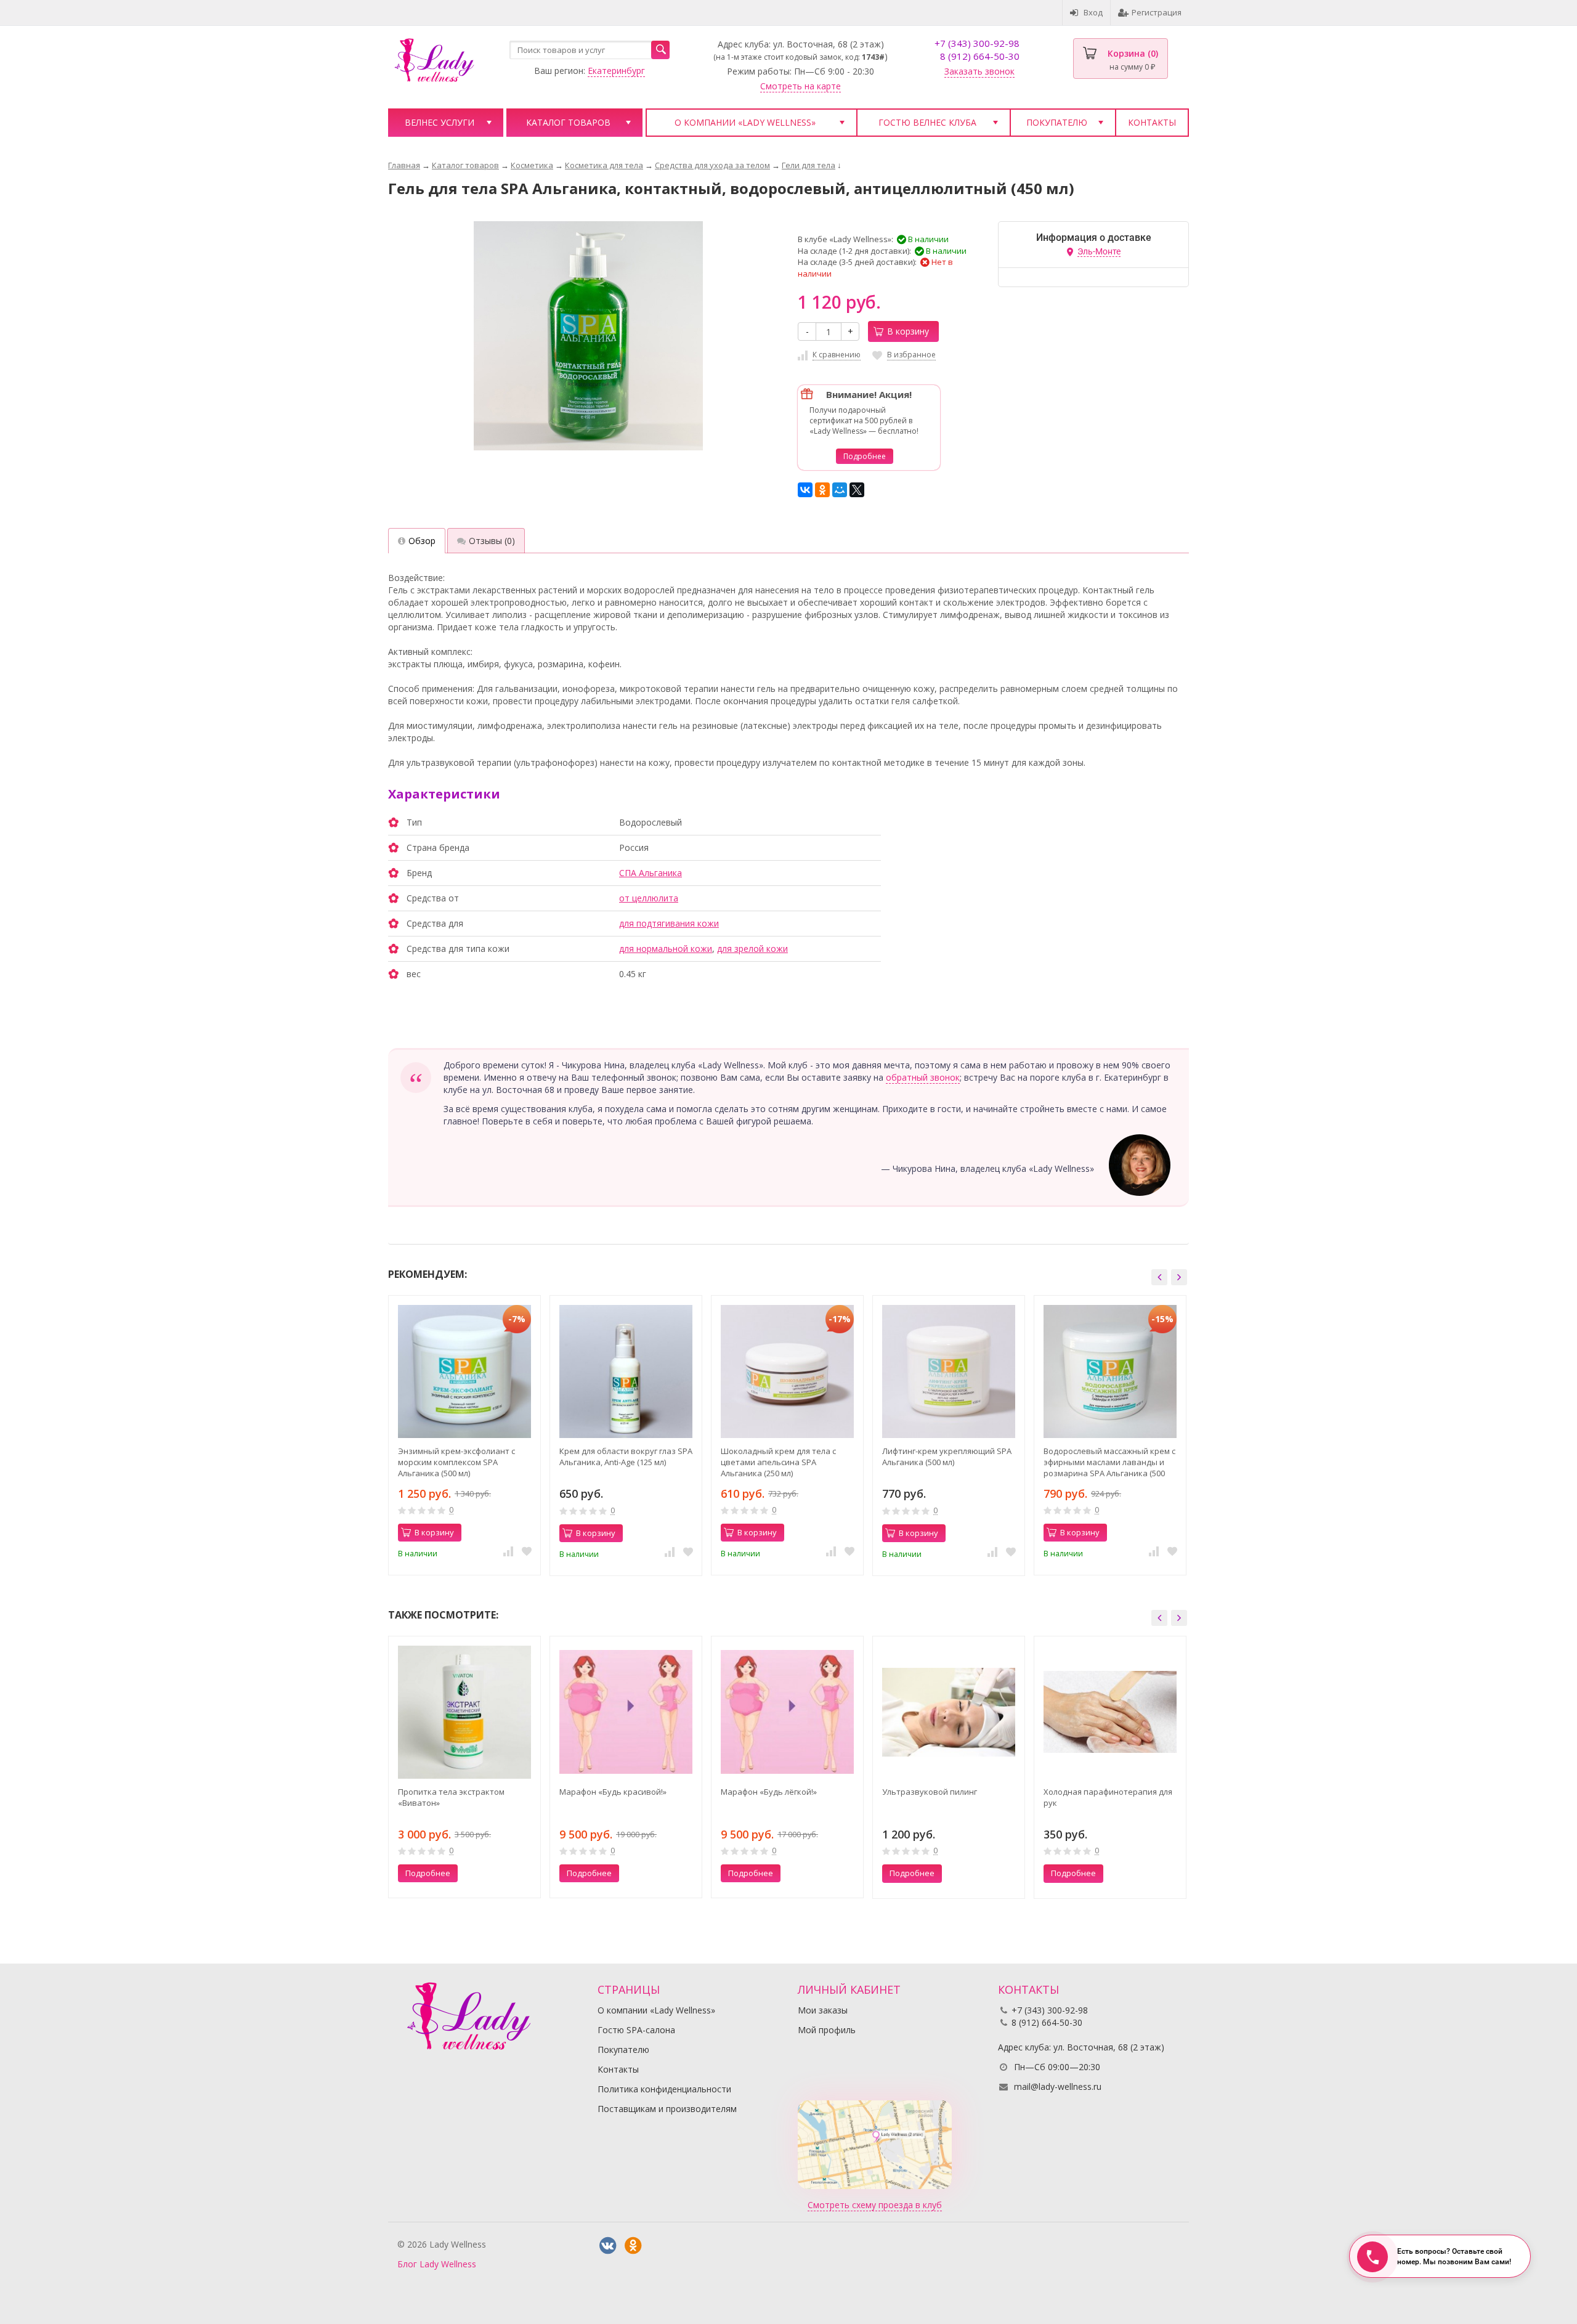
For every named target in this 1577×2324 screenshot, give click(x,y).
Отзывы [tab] (492, 541)
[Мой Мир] (840, 490)
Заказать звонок (979, 71)
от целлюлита (649, 898)
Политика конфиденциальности (664, 2089)
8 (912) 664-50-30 (980, 56)
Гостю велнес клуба (927, 122)
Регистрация (1157, 12)
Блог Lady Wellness (437, 2264)
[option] (464, 1435)
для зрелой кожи (752, 949)
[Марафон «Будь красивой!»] (626, 1712)
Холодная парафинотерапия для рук (1108, 1797)
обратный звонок (923, 1077)
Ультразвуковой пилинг (930, 1792)
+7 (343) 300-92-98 (977, 43)
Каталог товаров (568, 122)
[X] (857, 490)
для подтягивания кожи (669, 923)
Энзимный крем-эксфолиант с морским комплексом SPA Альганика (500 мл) (456, 1462)
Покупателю (1057, 122)
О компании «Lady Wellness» (745, 122)
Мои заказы (823, 2010)
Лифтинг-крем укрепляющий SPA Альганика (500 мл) (947, 1457)
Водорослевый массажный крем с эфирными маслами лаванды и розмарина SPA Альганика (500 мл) (1109, 1462)
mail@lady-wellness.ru (1058, 2086)
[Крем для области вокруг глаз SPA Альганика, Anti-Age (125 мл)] (626, 1371)
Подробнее (865, 456)
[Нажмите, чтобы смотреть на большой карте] (875, 2144)
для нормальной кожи (666, 949)
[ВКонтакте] (805, 490)
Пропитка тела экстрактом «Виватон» (451, 1797)
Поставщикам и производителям (667, 2109)
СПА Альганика (651, 873)
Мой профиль (827, 2030)
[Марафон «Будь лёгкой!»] (787, 1712)
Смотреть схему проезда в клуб (875, 2205)
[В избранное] (527, 1551)
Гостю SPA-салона (636, 2030)
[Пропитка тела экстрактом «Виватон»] (464, 1712)
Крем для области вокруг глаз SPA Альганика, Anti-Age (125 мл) (626, 1457)
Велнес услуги (440, 122)
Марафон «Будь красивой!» (613, 1792)
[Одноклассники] (822, 490)
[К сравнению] (508, 1551)
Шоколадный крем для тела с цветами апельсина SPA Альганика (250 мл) (778, 1462)
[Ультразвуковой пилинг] (949, 1712)
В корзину (908, 331)
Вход (1093, 12)
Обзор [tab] (422, 541)
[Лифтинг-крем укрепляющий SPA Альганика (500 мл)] (949, 1371)
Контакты (1152, 122)
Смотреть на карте (801, 86)
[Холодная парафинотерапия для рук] (1110, 1712)
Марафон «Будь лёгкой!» (769, 1792)
